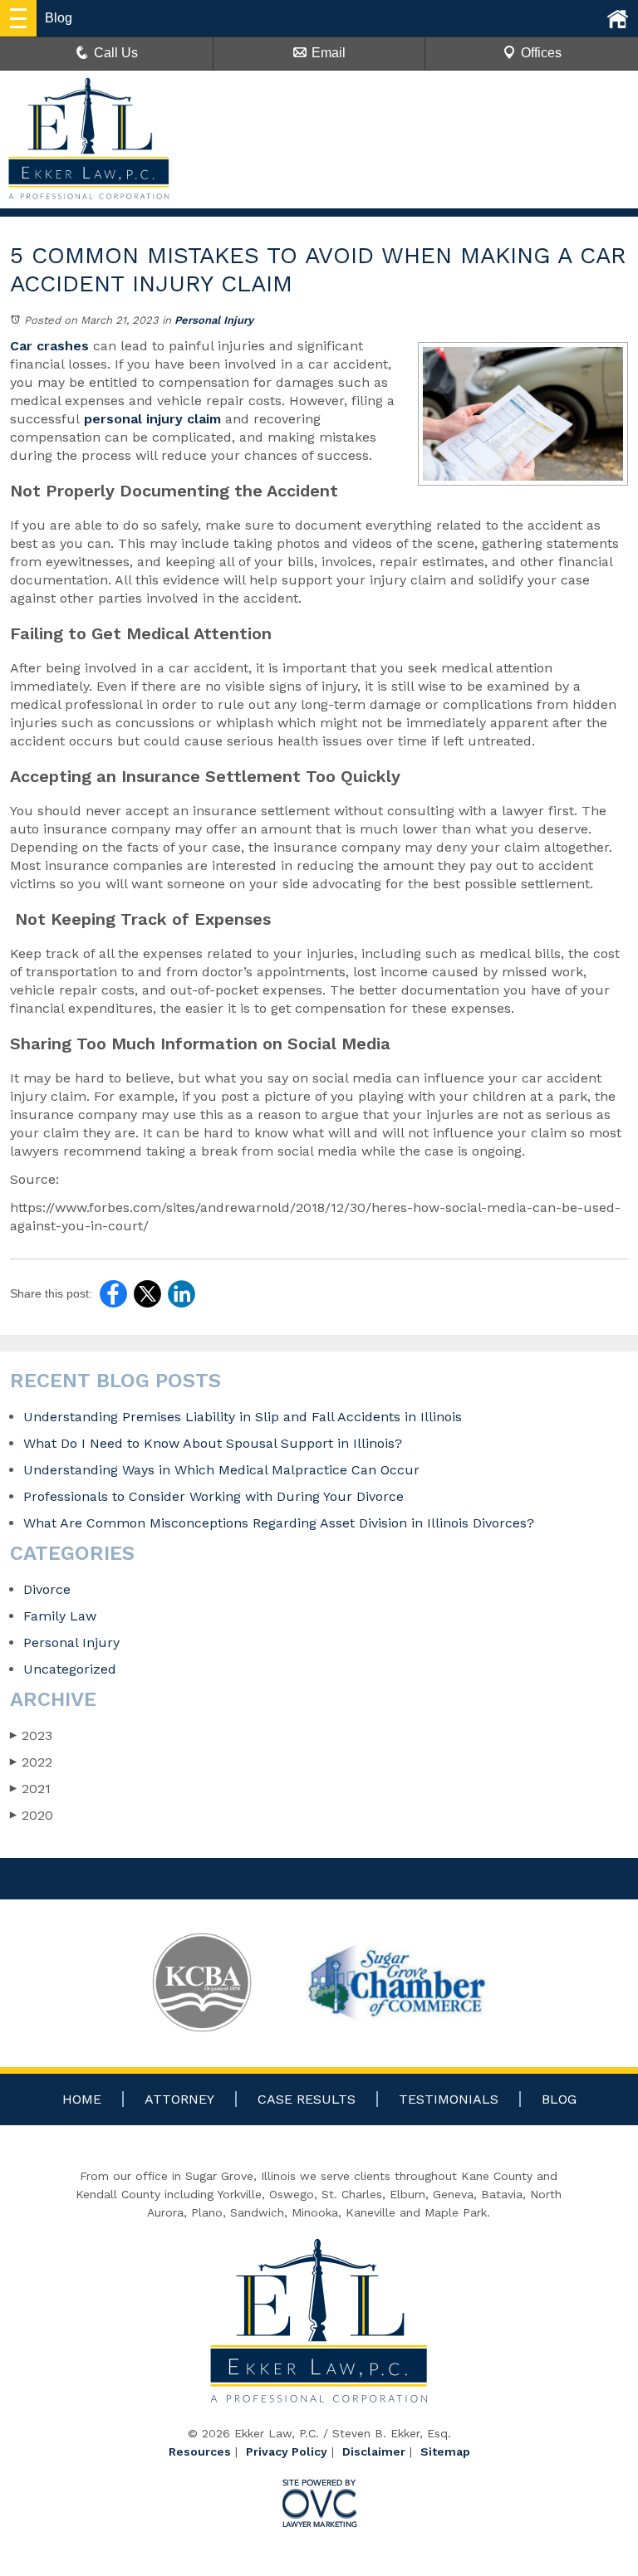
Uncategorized (70, 1669)
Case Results (307, 2099)
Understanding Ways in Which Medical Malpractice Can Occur (221, 1470)
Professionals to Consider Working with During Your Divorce (213, 1496)
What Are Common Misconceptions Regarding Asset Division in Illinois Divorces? (281, 1523)
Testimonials (449, 2099)
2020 (32, 1815)
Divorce (47, 1589)
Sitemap (445, 2451)
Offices (541, 53)
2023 (31, 1735)
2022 (31, 1762)
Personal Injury (214, 320)
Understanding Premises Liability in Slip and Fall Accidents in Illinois (243, 1417)
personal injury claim (150, 419)
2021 (30, 1789)
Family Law (60, 1616)
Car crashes (49, 346)
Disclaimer (374, 2451)
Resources (200, 2451)
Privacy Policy (287, 2451)
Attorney (179, 2099)
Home (82, 2099)
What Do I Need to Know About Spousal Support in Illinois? (213, 1443)
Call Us (116, 53)
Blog (559, 2099)
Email (329, 53)
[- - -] (18, 18)
